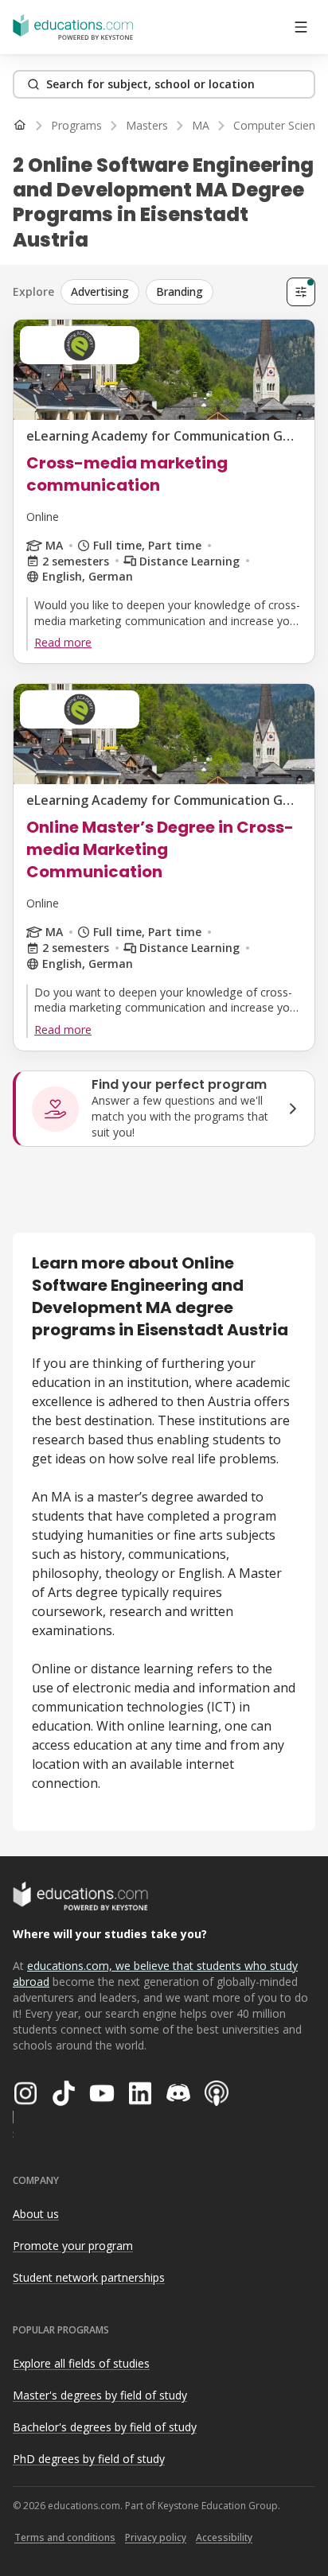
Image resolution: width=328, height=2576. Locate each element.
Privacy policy (156, 2537)
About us (36, 2214)
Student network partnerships (89, 2277)
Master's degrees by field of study (100, 2395)
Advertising (100, 291)
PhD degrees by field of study (89, 2459)
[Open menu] (301, 27)
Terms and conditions (65, 2537)
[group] (170, 292)
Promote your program (73, 2246)
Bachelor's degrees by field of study (105, 2427)
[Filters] (301, 292)
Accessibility (224, 2537)
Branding (180, 291)
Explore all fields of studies (81, 2363)
